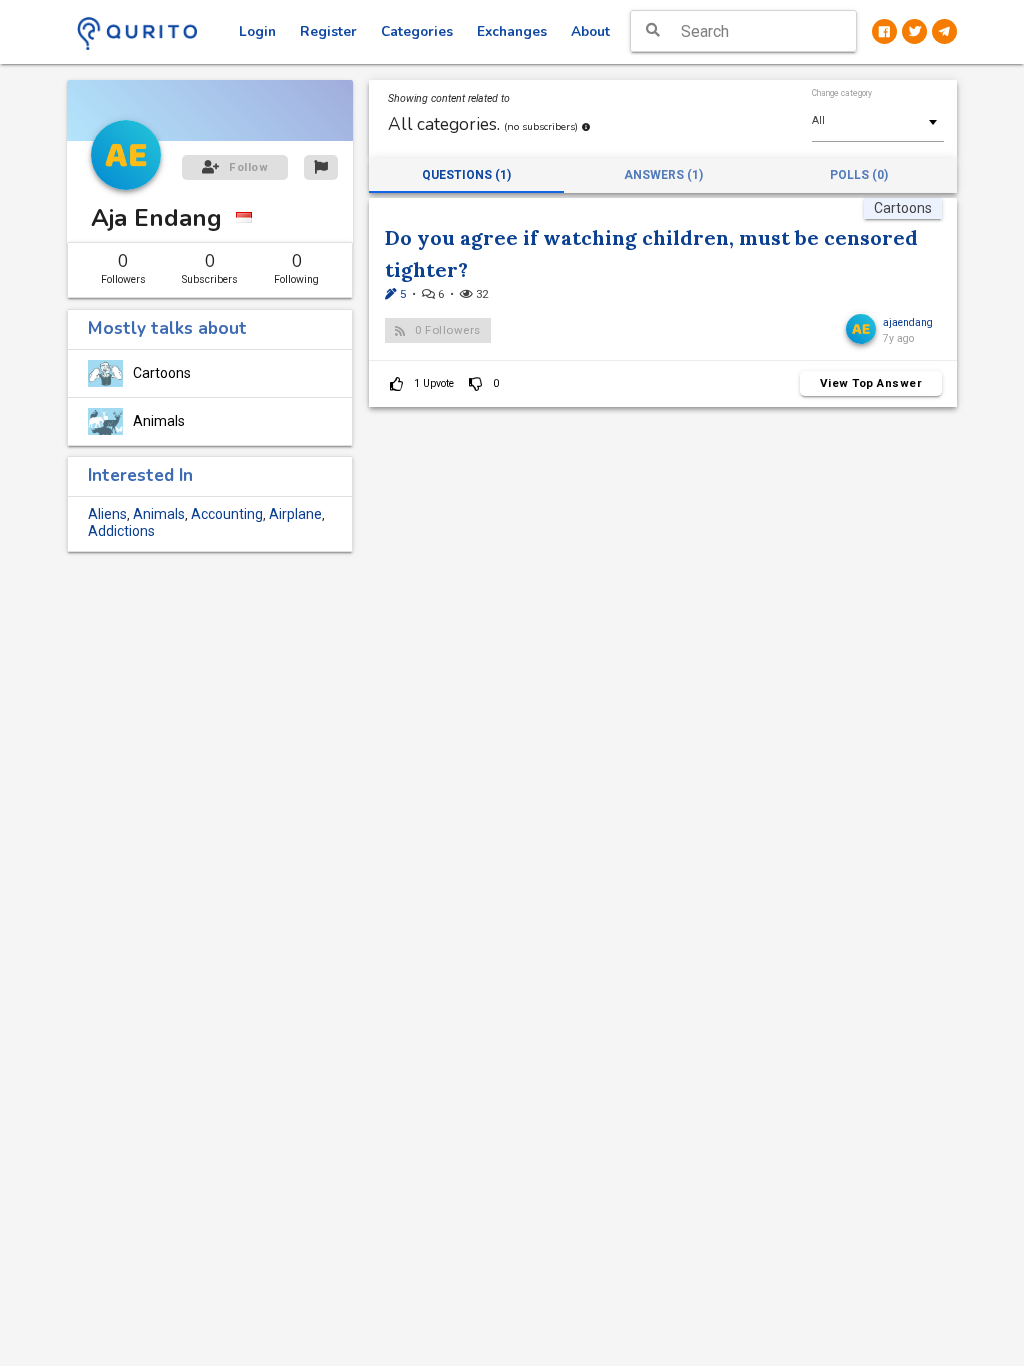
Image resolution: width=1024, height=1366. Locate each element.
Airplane (295, 514)
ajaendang (908, 322)
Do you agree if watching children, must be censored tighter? (651, 253)
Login (257, 31)
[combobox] (878, 121)
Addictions (121, 531)
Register (328, 31)
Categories (417, 31)
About (590, 31)
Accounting (227, 514)
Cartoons (162, 373)
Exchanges (512, 31)
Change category (842, 93)
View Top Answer (871, 383)
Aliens (107, 514)
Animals (159, 421)
